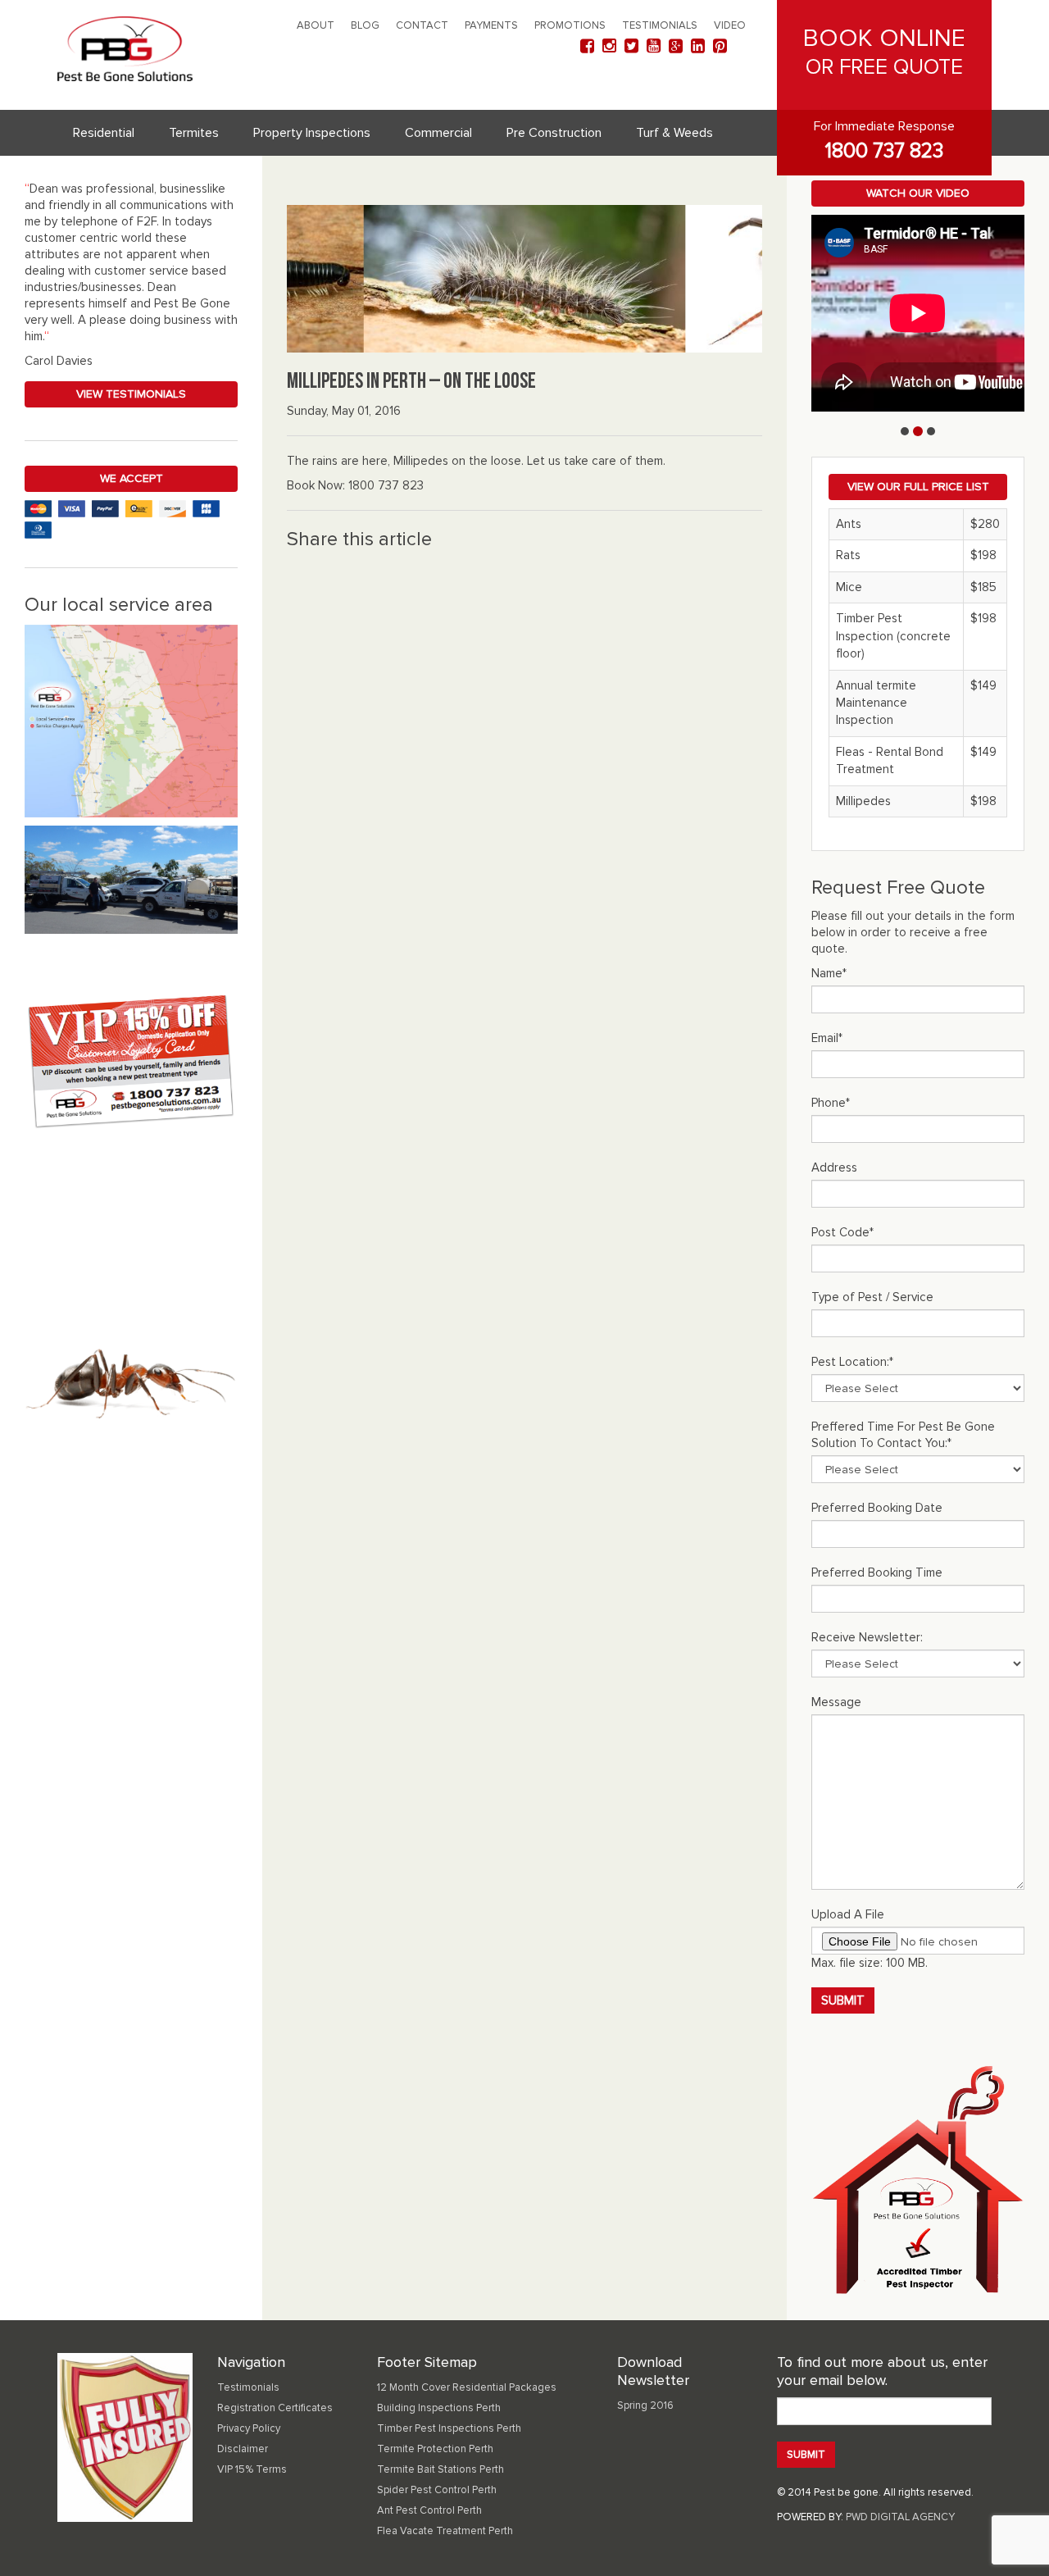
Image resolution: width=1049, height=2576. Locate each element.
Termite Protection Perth (435, 2449)
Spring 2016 (645, 2405)
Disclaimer (243, 2449)
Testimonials (660, 25)
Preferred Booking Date (877, 1508)
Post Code (842, 1232)
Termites (194, 133)
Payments (491, 25)
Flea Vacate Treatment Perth (445, 2531)
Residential (104, 133)
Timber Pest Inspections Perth (449, 2428)
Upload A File (848, 1914)
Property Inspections (312, 133)
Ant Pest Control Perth (429, 2510)
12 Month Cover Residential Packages (467, 2387)
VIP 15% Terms (252, 2469)
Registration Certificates (275, 2408)
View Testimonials (131, 394)
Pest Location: (852, 1362)
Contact (422, 25)
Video (730, 25)
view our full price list (918, 487)
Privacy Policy (249, 2428)
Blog (365, 25)
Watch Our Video (918, 193)
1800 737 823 (884, 151)
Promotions (570, 25)
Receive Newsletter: (867, 1637)
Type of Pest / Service (872, 1297)
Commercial (438, 133)
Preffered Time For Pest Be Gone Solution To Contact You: (903, 1435)
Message (836, 1702)
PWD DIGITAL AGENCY (900, 2517)
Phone (831, 1103)
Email (827, 1038)
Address (834, 1167)
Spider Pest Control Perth (437, 2490)
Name (829, 973)
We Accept (132, 478)
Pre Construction (554, 133)
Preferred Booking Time (877, 1572)
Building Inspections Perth (439, 2408)
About (316, 25)
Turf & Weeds (674, 133)
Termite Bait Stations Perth (440, 2469)
